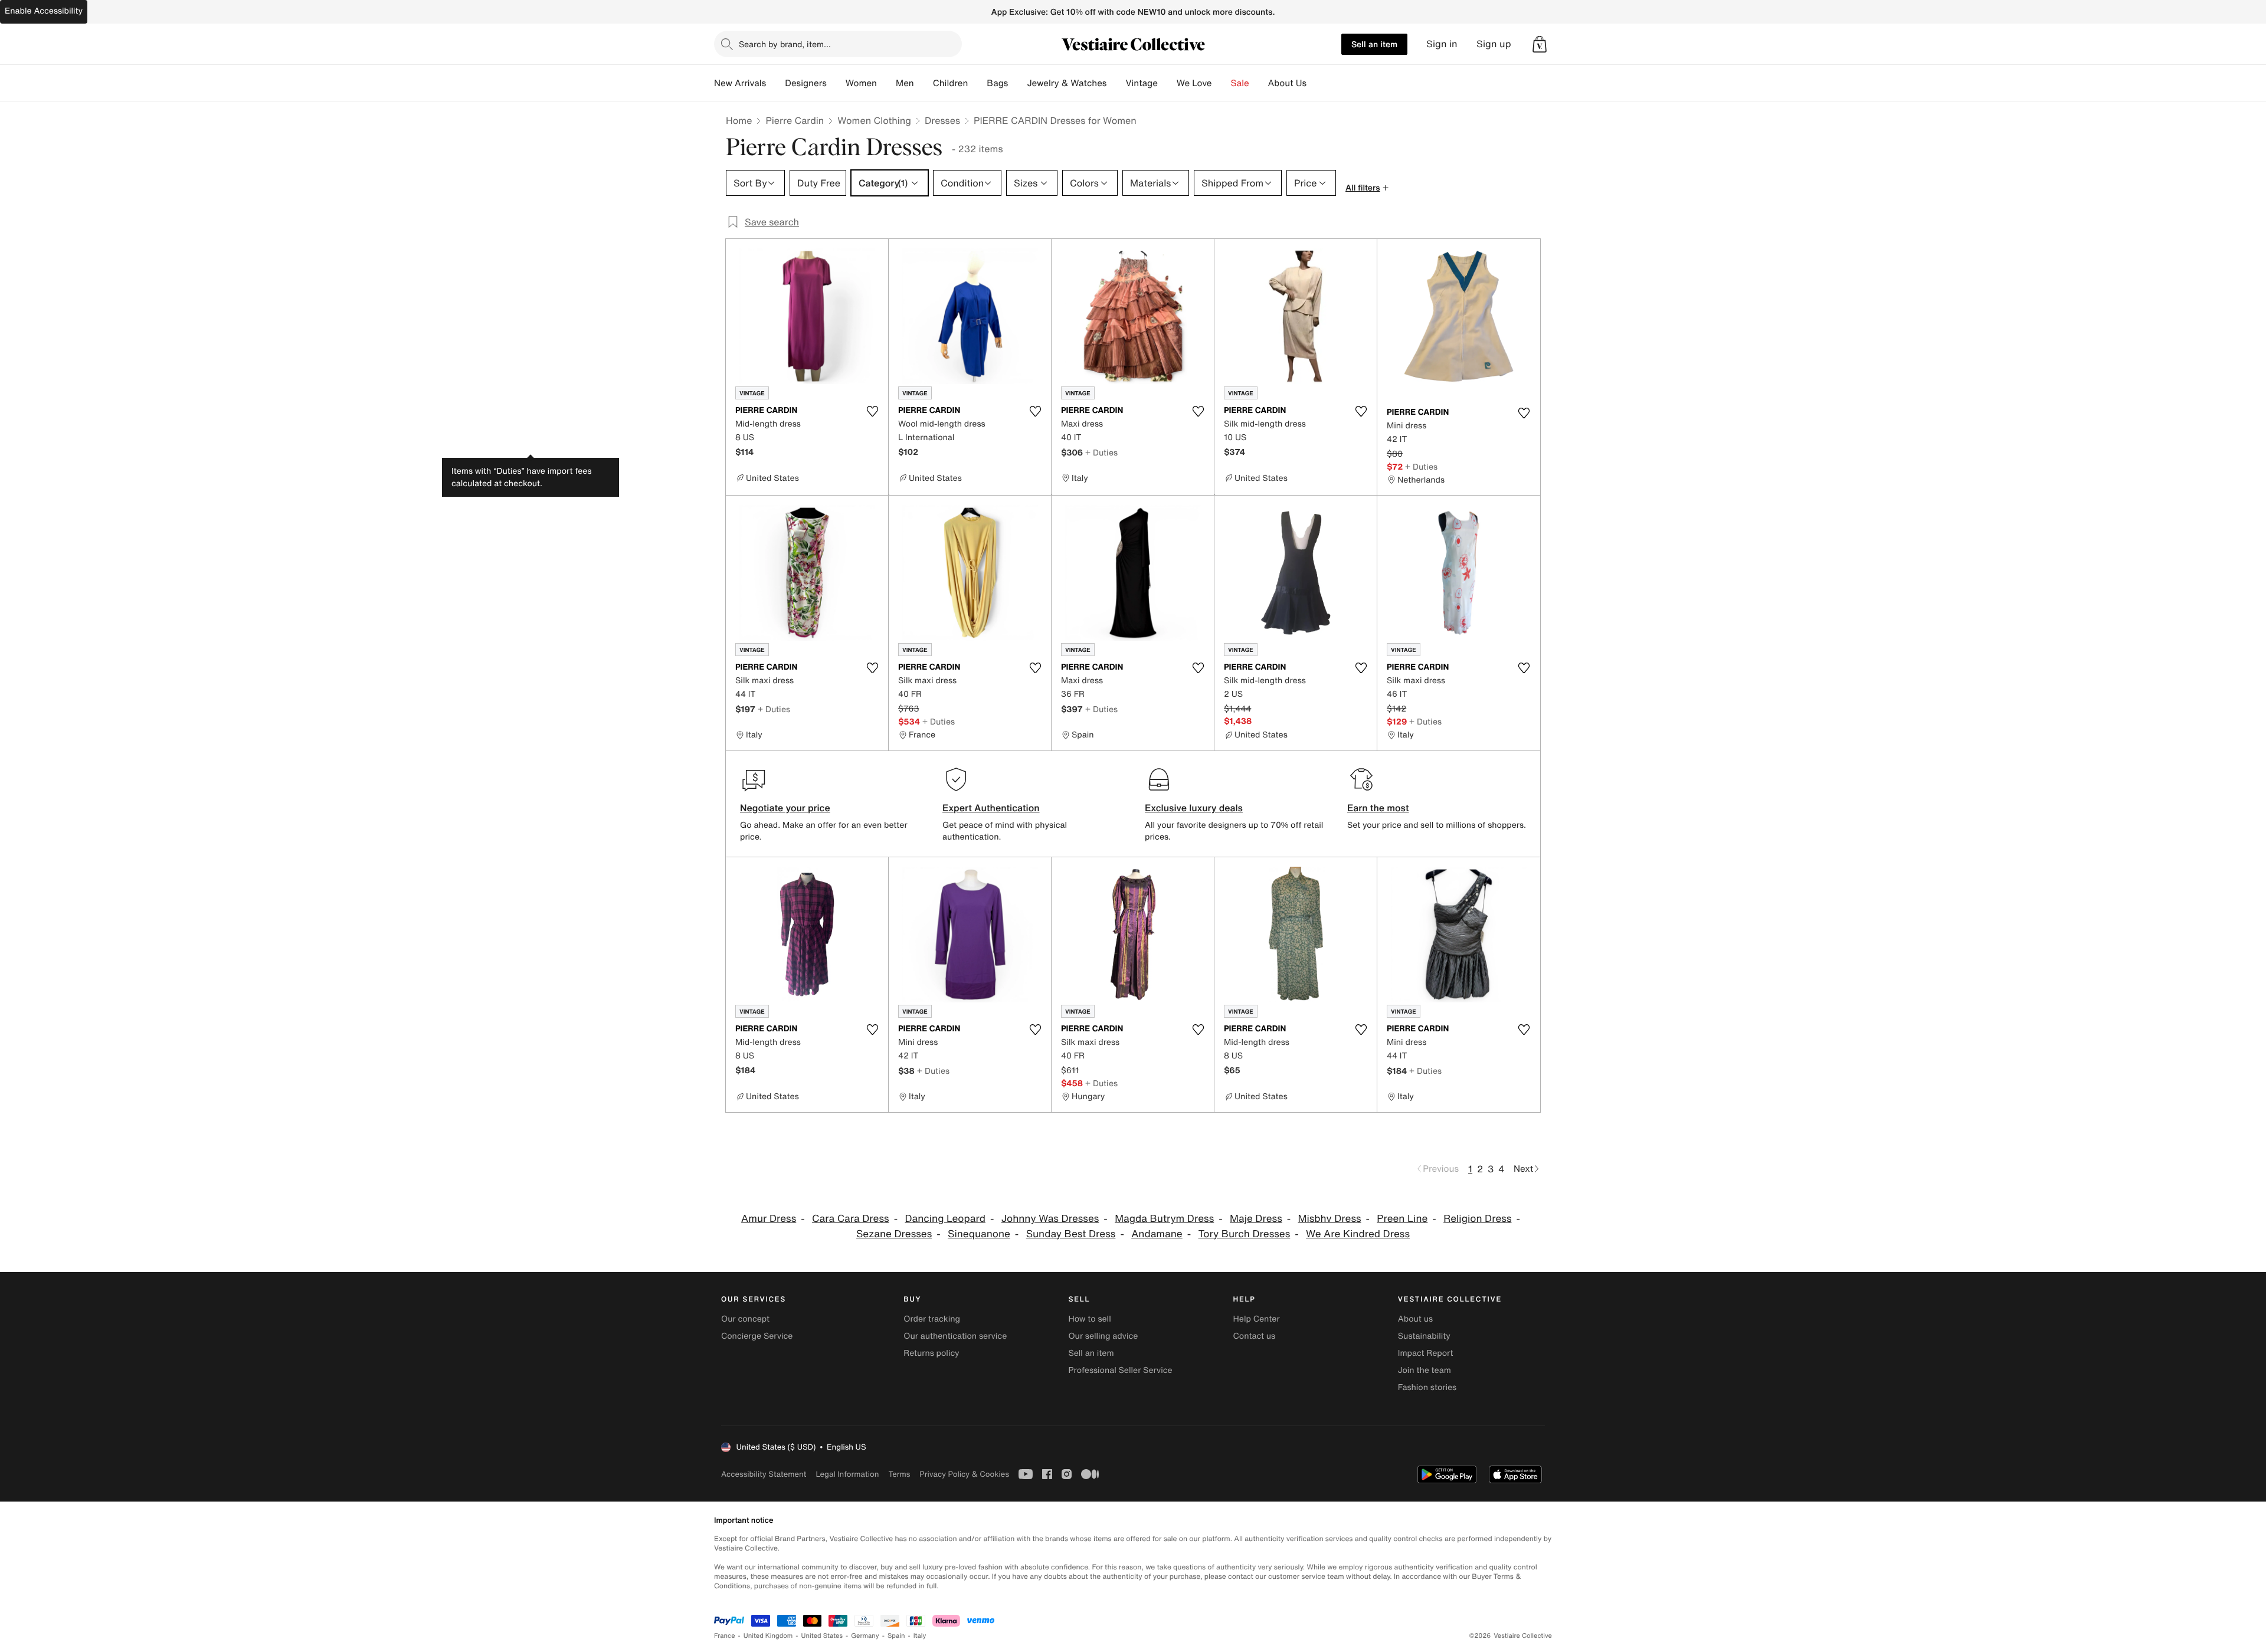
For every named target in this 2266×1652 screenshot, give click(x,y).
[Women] (886, 83)
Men (905, 83)
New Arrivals (740, 83)
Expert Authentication (991, 808)
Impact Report (1426, 1353)
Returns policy (931, 1353)
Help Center (1257, 1319)
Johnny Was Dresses (1050, 1219)
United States (822, 1636)
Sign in (1442, 44)
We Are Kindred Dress (1358, 1234)
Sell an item (1374, 44)
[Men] (924, 83)
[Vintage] (1167, 83)
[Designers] (836, 83)
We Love (1194, 83)
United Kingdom (768, 1636)
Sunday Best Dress (1071, 1234)
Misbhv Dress (1330, 1219)
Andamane (1157, 1234)
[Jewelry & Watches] (1116, 83)
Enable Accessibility (44, 11)
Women (861, 83)
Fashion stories (1427, 1387)
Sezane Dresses (894, 1234)
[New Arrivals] (775, 83)
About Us (1287, 83)
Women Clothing (874, 120)
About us (1415, 1319)
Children (951, 83)
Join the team (1425, 1370)
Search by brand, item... (785, 44)
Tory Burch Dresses (1245, 1234)
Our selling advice (1103, 1336)
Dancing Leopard (945, 1219)
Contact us (1255, 1336)
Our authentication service (955, 1336)
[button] (1540, 44)
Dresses (942, 120)
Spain (896, 1636)
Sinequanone (979, 1234)
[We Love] (1222, 83)
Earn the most (1378, 808)
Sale (1240, 83)
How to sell (1089, 1319)
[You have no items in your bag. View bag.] (1540, 44)
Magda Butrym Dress (1164, 1219)
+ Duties (1101, 452)
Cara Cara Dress (851, 1219)
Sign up (1494, 44)
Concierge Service (757, 1336)
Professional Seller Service (1120, 1370)
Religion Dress (1477, 1219)
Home (739, 120)
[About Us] (1316, 83)
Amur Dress (769, 1219)
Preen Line (1402, 1219)
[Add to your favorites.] (872, 411)
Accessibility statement (764, 1474)
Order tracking (932, 1319)
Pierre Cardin (795, 120)
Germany (865, 1636)
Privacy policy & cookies (964, 1474)
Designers (806, 83)
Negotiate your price (785, 808)
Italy (920, 1636)
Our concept (745, 1319)
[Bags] (1017, 83)
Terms (899, 1474)
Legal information (847, 1474)
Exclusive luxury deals (1194, 808)
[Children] (977, 83)
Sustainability (1424, 1336)
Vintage (1141, 83)
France (725, 1636)
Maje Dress (1256, 1219)
